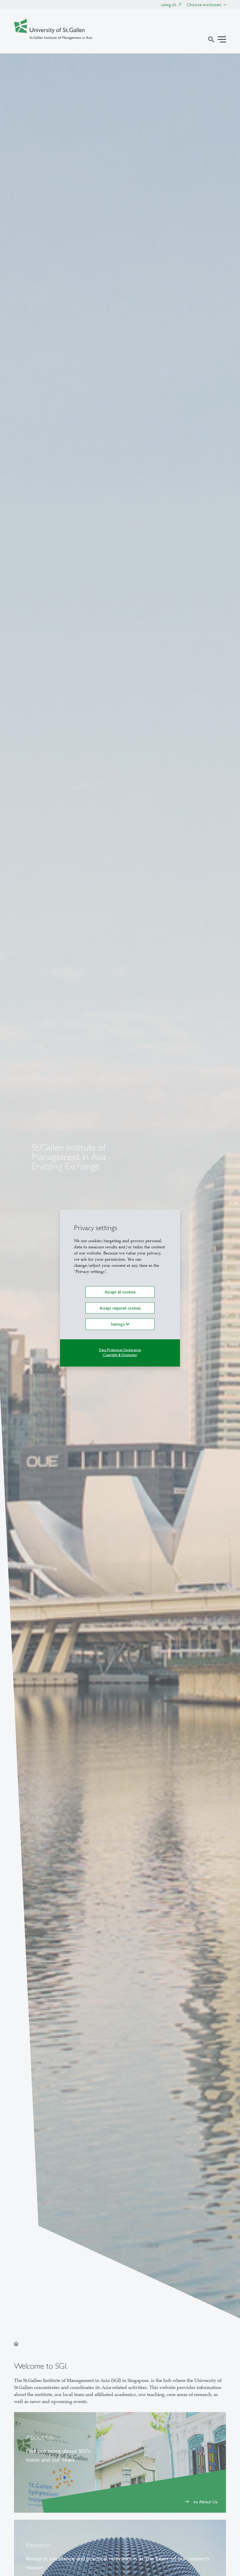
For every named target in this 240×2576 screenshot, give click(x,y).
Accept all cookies (120, 1292)
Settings (118, 1324)
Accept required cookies (120, 1308)
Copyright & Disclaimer (120, 1355)
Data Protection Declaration (120, 1350)
